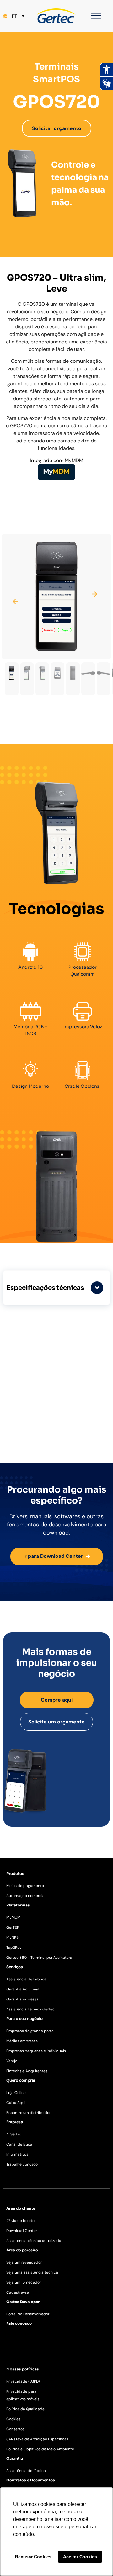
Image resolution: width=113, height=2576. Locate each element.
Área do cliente (21, 2208)
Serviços (15, 1967)
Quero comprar (21, 2080)
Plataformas (18, 1905)
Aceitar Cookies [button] (80, 2557)
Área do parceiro (22, 2250)
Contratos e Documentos (31, 2480)
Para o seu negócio (24, 2018)
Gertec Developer (23, 2302)
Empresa (15, 2122)
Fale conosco (19, 2323)
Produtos (15, 1873)
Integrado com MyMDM (56, 460)
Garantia (15, 2458)
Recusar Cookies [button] (33, 2557)
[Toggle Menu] (96, 16)
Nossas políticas (23, 2369)
